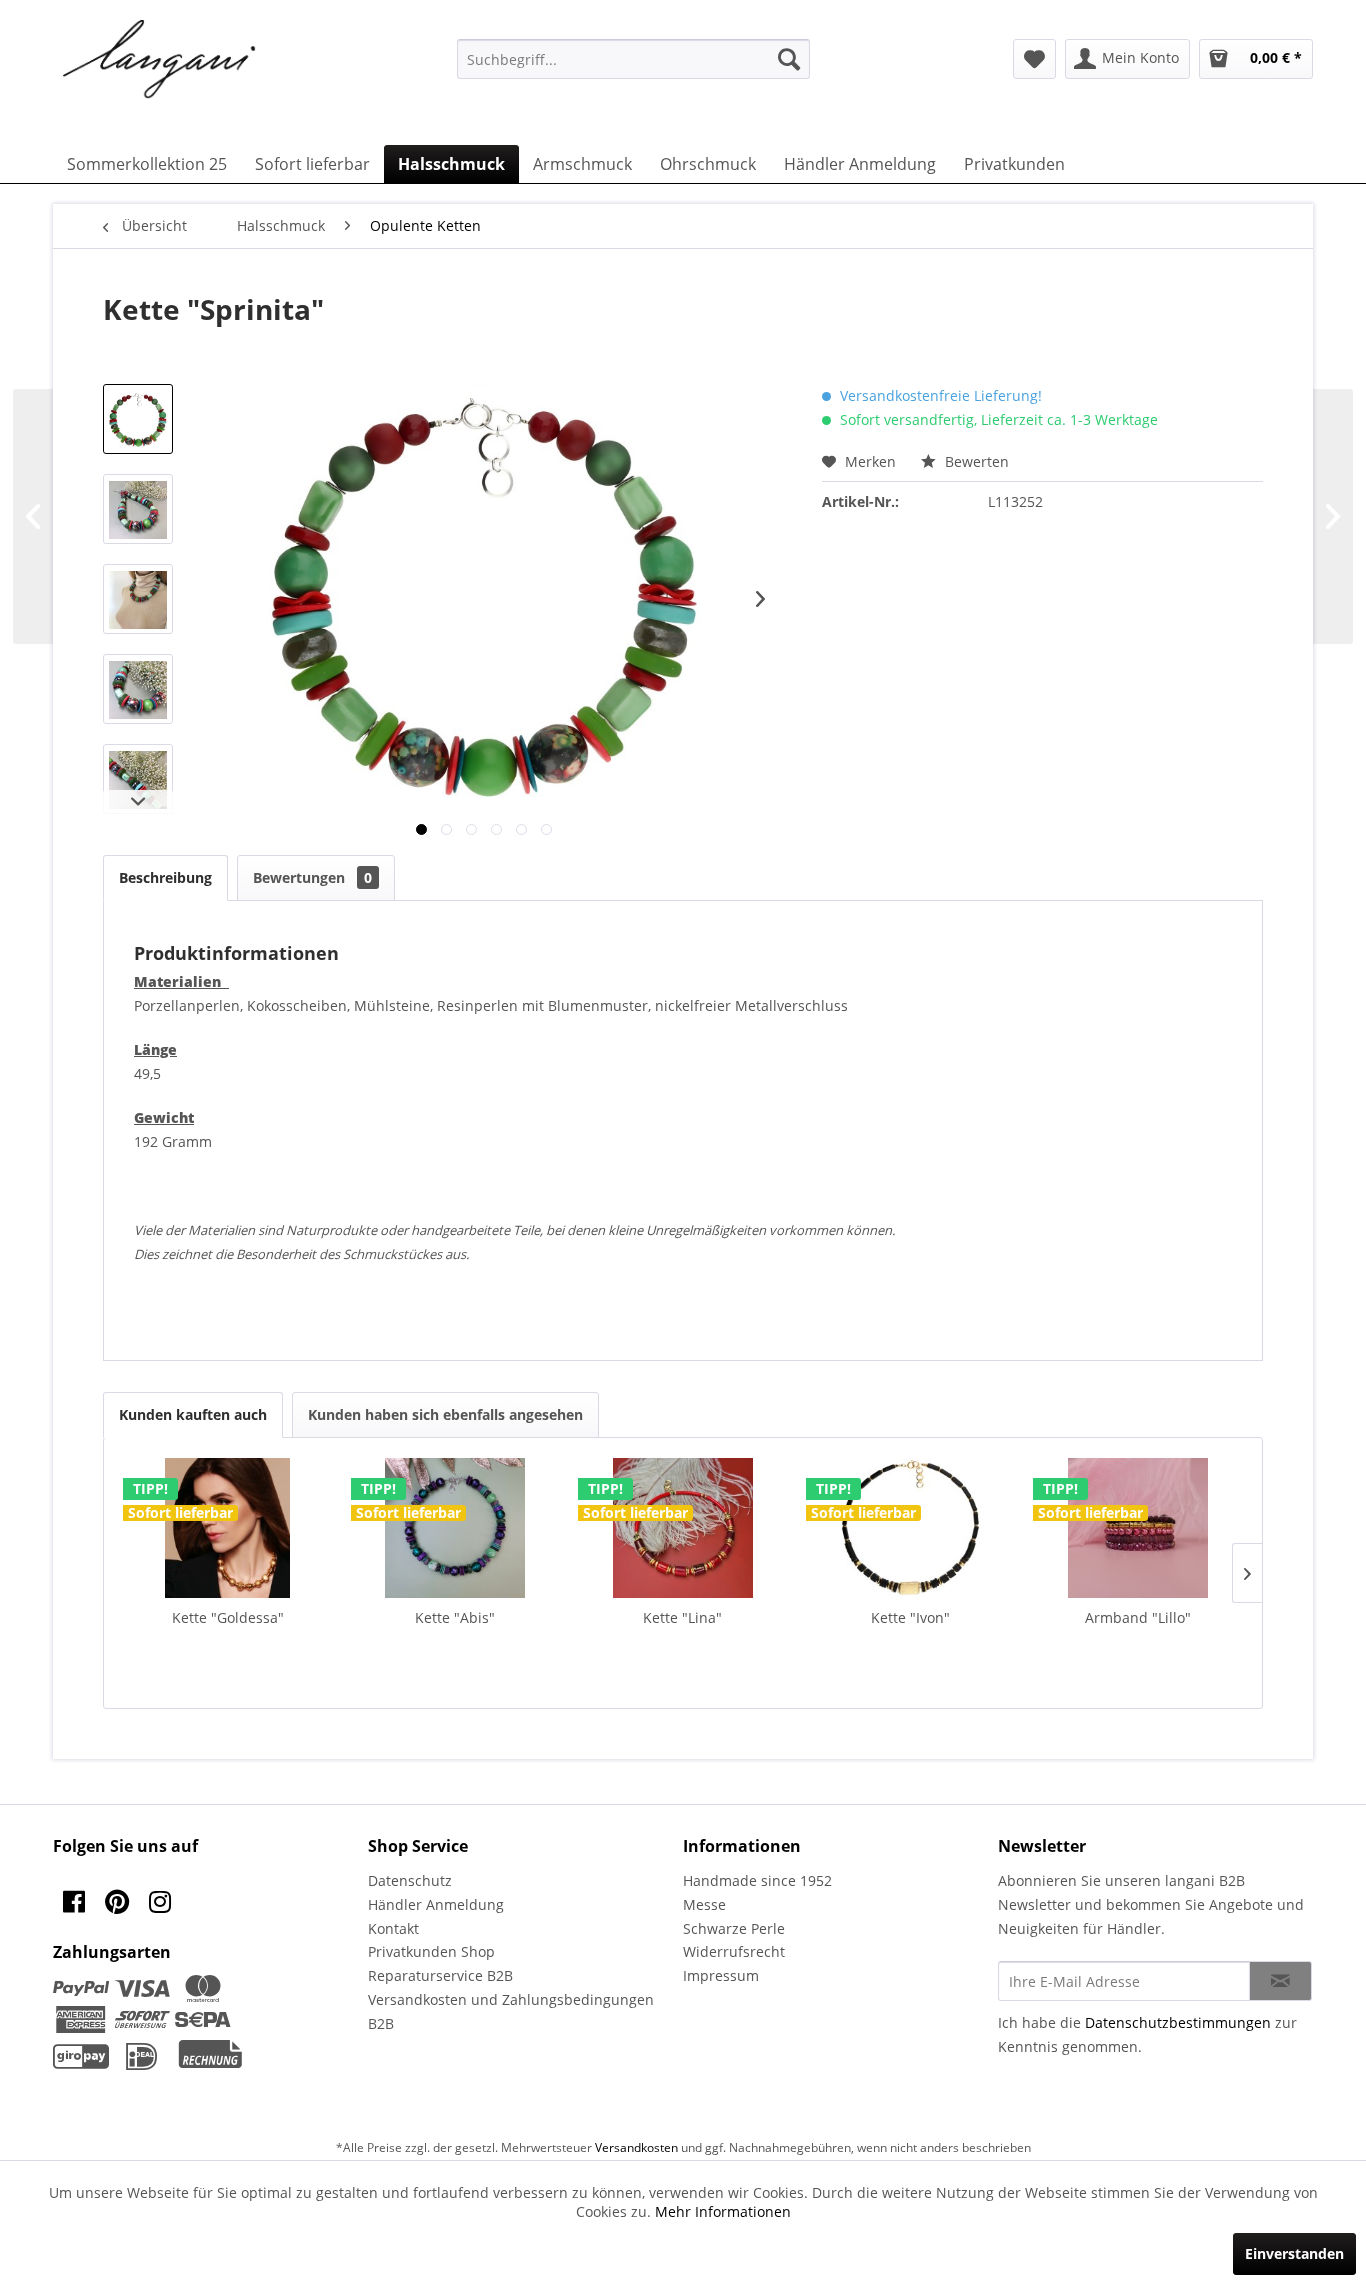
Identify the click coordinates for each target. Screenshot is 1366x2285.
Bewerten (975, 461)
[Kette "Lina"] (683, 1528)
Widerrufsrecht (734, 1951)
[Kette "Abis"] (456, 1528)
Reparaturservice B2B (440, 1975)
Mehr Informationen (723, 2211)
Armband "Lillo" (1138, 1617)
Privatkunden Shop (431, 1951)
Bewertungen (312, 877)
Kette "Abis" (455, 1617)
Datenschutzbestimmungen (1178, 2022)
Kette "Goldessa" (228, 1617)
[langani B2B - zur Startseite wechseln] (160, 60)
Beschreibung (165, 877)
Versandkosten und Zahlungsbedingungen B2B (511, 2011)
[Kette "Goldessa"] (228, 1528)
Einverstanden (1294, 2253)
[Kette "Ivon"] (911, 1528)
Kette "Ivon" (910, 1617)
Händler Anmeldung (436, 1904)
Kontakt (393, 1928)
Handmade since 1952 (757, 1880)
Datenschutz (410, 1880)
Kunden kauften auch (193, 1414)
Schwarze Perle (734, 1928)
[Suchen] (789, 59)
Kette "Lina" (682, 1617)
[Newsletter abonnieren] (1280, 1981)
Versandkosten (636, 2147)
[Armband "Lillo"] (1138, 1528)
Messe (704, 1904)
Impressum (721, 1975)
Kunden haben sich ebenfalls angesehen (445, 1414)
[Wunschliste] (1034, 59)
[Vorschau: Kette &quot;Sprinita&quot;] (138, 419)
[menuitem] (633, 59)
